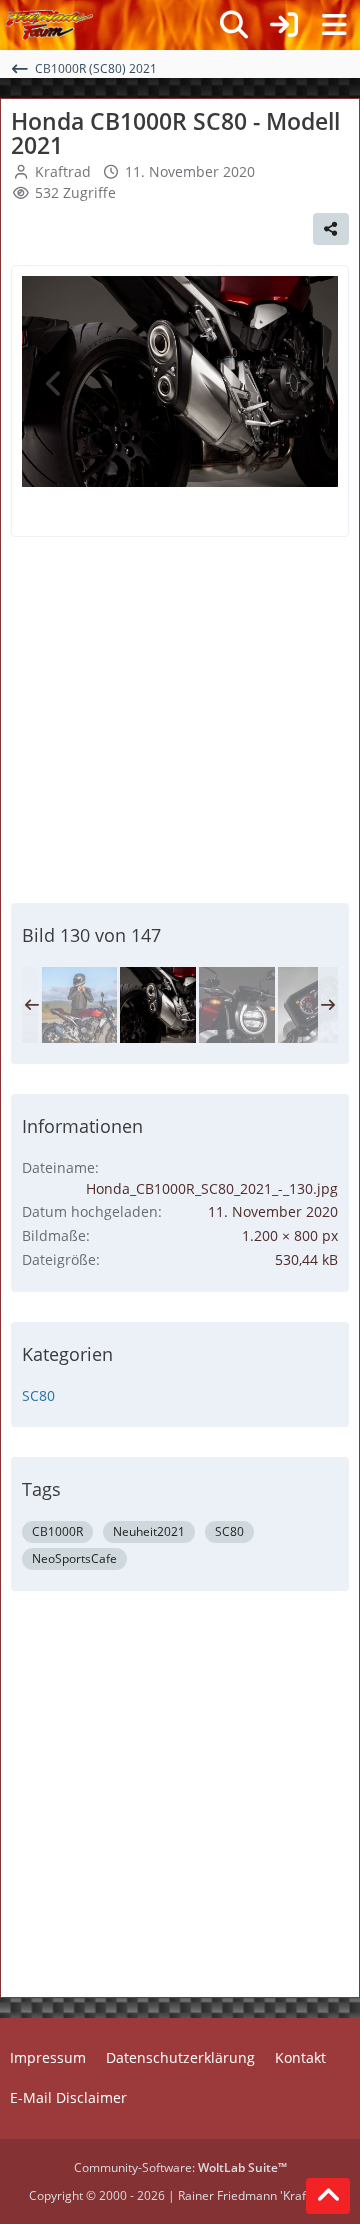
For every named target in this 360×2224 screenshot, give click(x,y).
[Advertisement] (180, 717)
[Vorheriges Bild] (55, 384)
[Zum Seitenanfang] (328, 2196)
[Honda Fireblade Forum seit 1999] (49, 25)
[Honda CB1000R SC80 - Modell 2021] (79, 1005)
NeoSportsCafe (74, 1558)
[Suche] (234, 25)
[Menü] (334, 25)
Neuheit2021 (149, 1531)
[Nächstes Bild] (305, 384)
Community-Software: (180, 2167)
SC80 (38, 1395)
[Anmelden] (284, 25)
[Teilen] (331, 229)
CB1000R (57, 1531)
